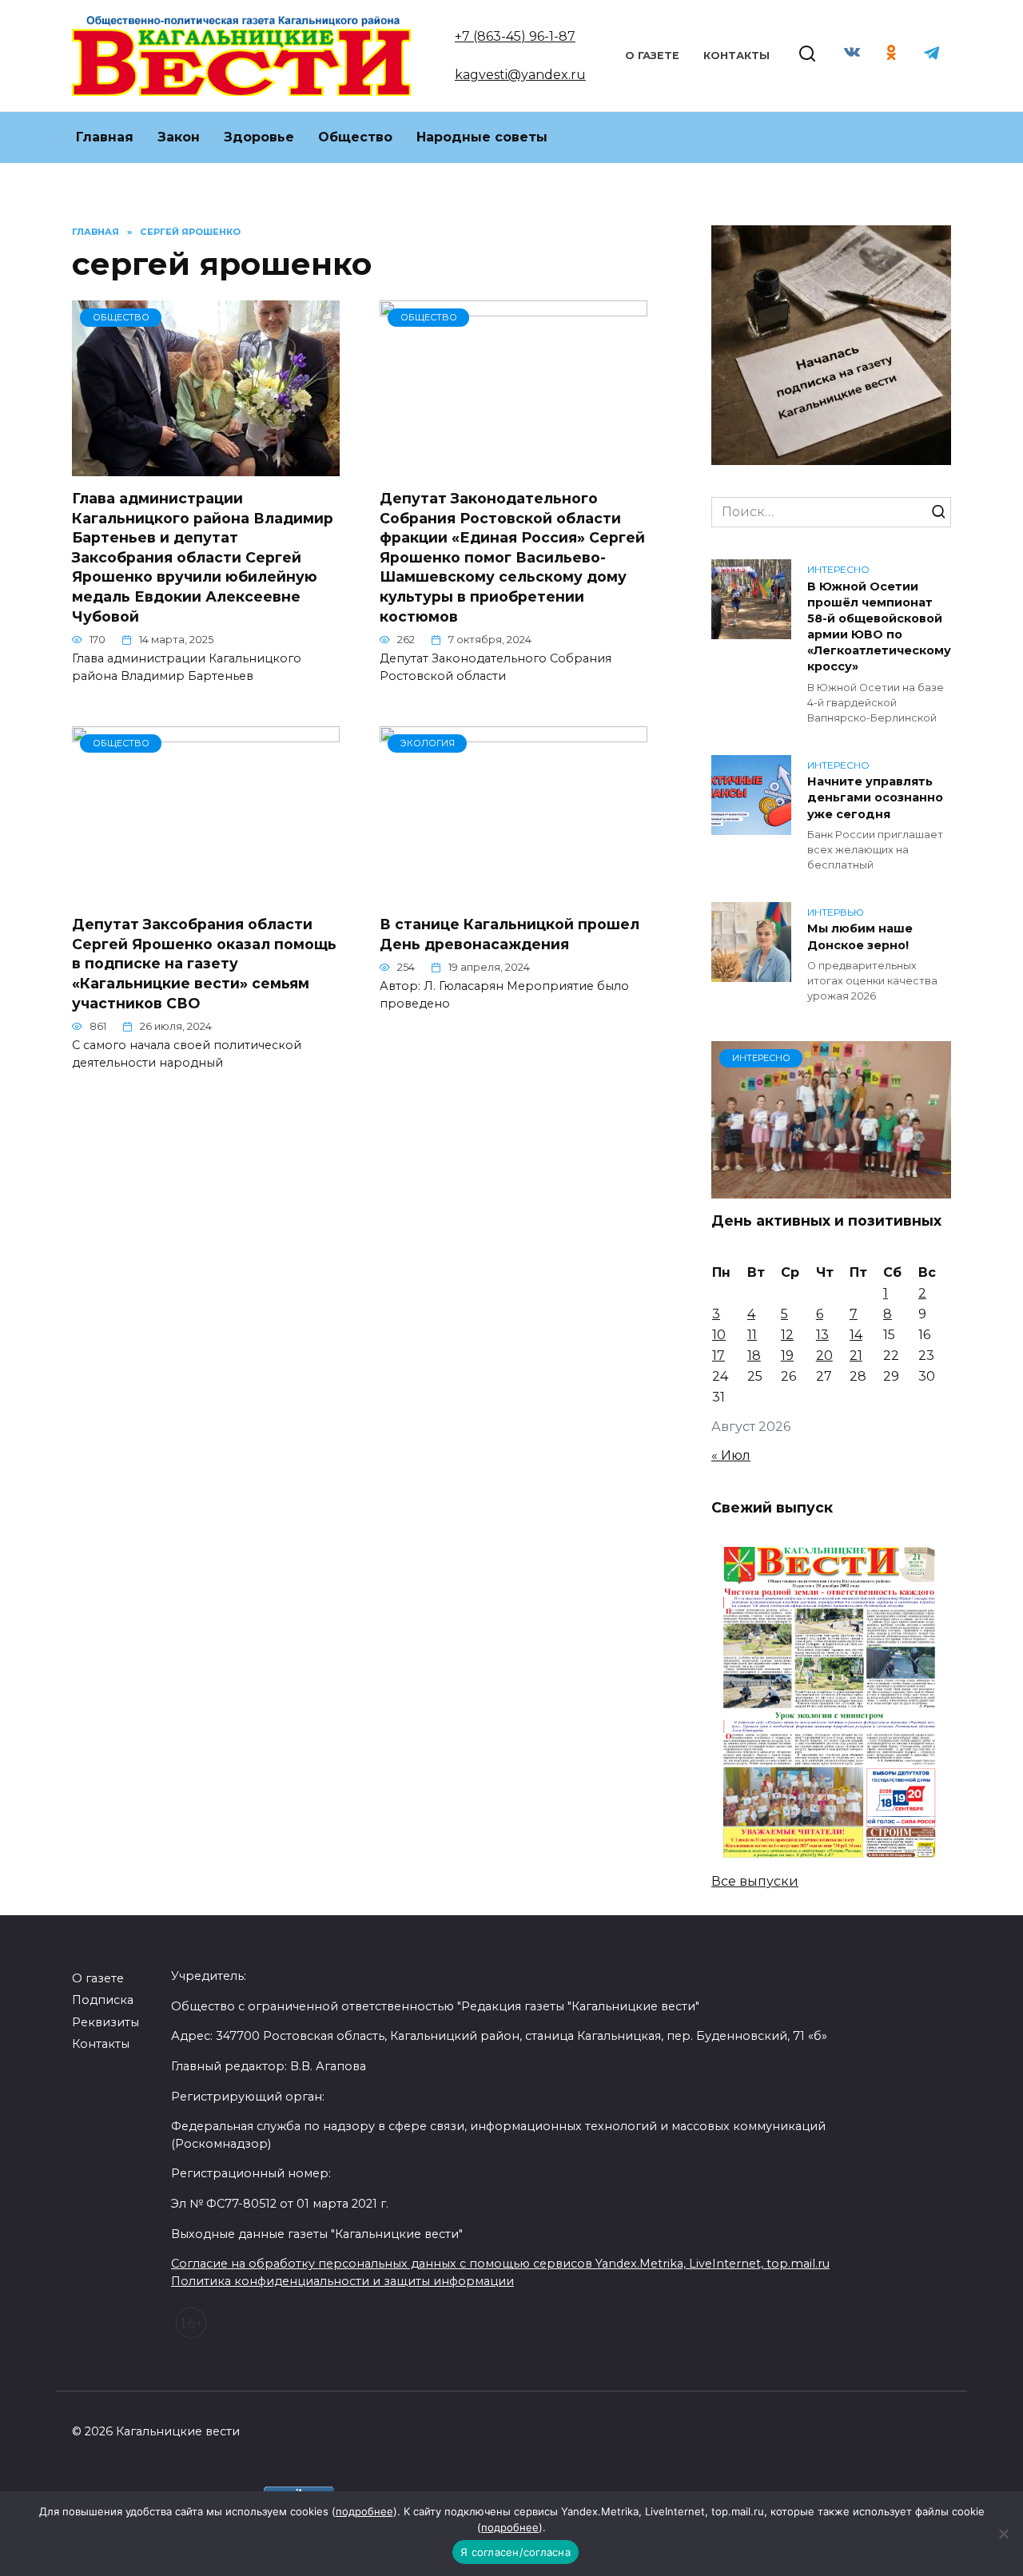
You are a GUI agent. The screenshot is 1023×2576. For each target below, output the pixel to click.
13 (822, 1335)
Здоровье (259, 137)
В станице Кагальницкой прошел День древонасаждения (510, 934)
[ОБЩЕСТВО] (206, 466)
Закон (179, 137)
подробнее (364, 2511)
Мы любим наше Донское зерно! (860, 937)
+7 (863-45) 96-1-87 (515, 36)
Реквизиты (105, 2022)
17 (718, 1356)
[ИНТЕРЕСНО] (831, 1189)
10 (719, 1335)
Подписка (103, 2000)
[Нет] (1003, 2534)
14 (856, 1335)
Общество (355, 137)
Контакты (736, 56)
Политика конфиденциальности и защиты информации (342, 2281)
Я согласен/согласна (515, 2552)
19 (787, 1356)
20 (824, 1356)
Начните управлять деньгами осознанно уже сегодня (875, 798)
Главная (105, 137)
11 (752, 1335)
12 (787, 1335)
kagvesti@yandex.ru (520, 75)
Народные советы (482, 137)
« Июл (731, 1455)
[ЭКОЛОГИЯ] (513, 892)
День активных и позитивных (828, 1220)
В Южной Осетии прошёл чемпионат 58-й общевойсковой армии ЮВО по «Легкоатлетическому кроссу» (879, 627)
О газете (652, 56)
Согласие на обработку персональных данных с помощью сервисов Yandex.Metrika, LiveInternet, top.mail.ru (500, 2264)
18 (754, 1356)
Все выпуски (755, 1881)
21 (856, 1356)
